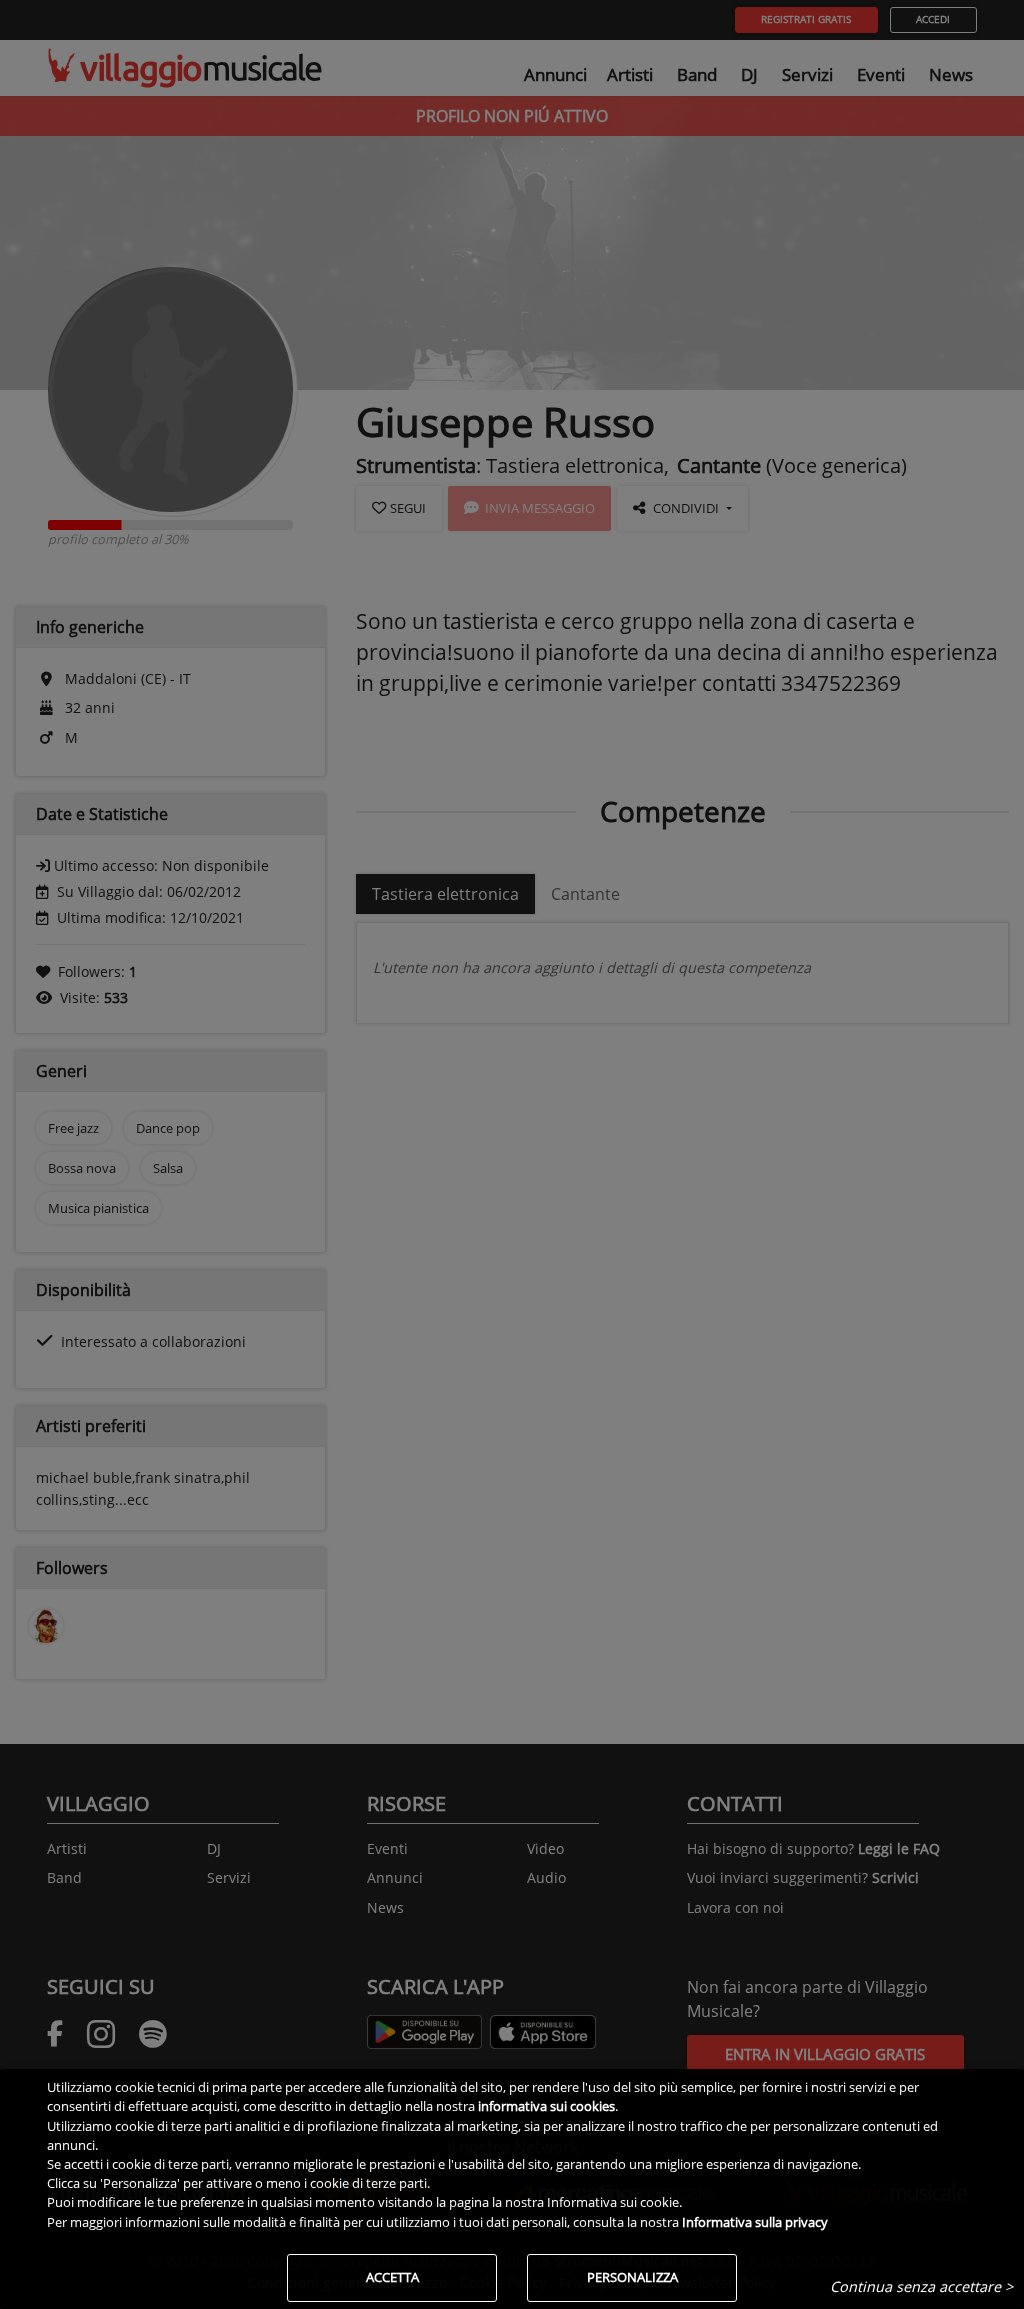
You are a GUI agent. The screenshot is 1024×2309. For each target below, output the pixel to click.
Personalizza (632, 2277)
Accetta (392, 2277)
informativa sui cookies (546, 2106)
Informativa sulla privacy (755, 2222)
